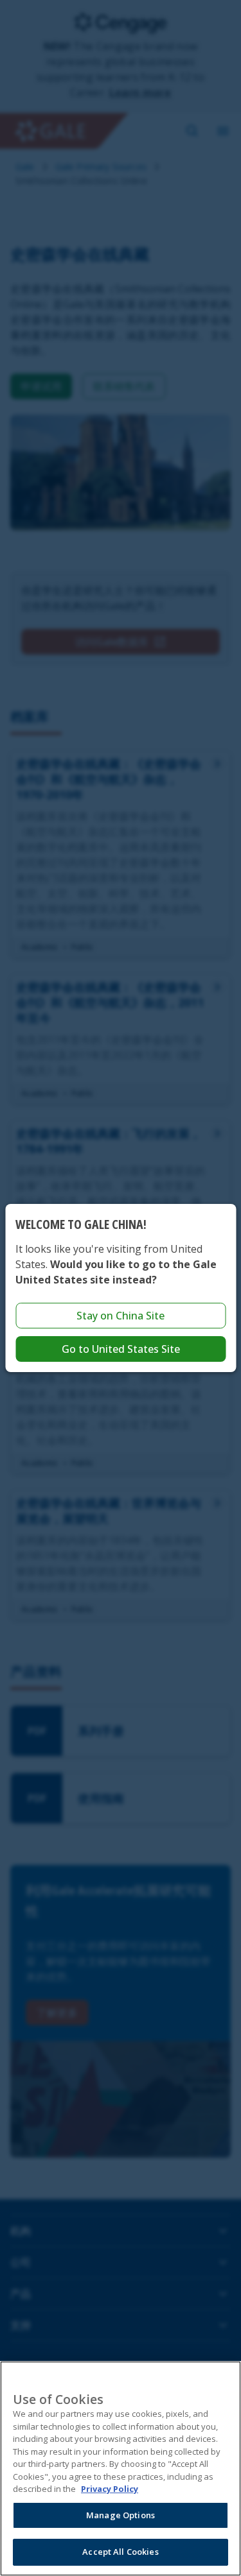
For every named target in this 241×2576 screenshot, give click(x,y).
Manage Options (121, 2515)
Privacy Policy (110, 2489)
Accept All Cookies (120, 2552)
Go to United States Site (121, 1349)
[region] (121, 2469)
